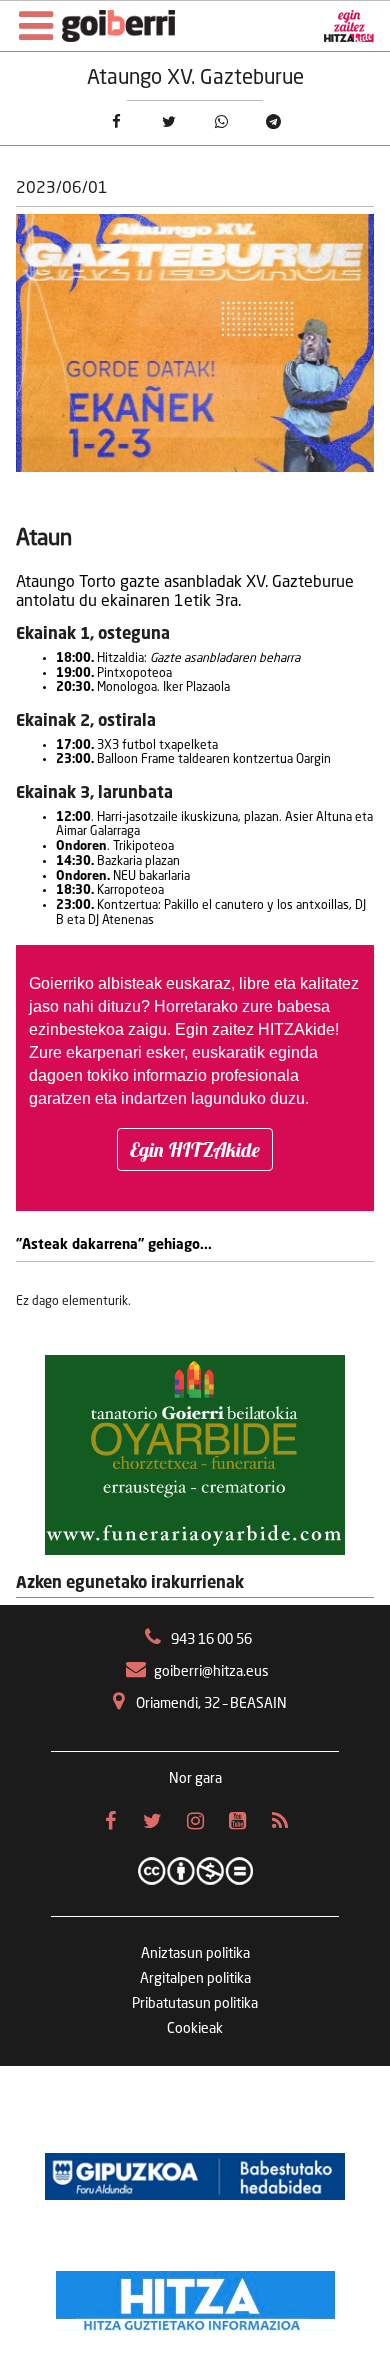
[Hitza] (195, 2296)
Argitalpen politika (195, 1979)
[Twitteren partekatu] (169, 121)
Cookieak (195, 2029)
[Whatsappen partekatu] (221, 121)
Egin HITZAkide (195, 1149)
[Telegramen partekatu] (273, 121)
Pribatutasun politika (195, 2004)
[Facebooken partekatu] (116, 121)
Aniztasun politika (195, 1954)
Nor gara (195, 1779)
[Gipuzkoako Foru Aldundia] (195, 2176)
